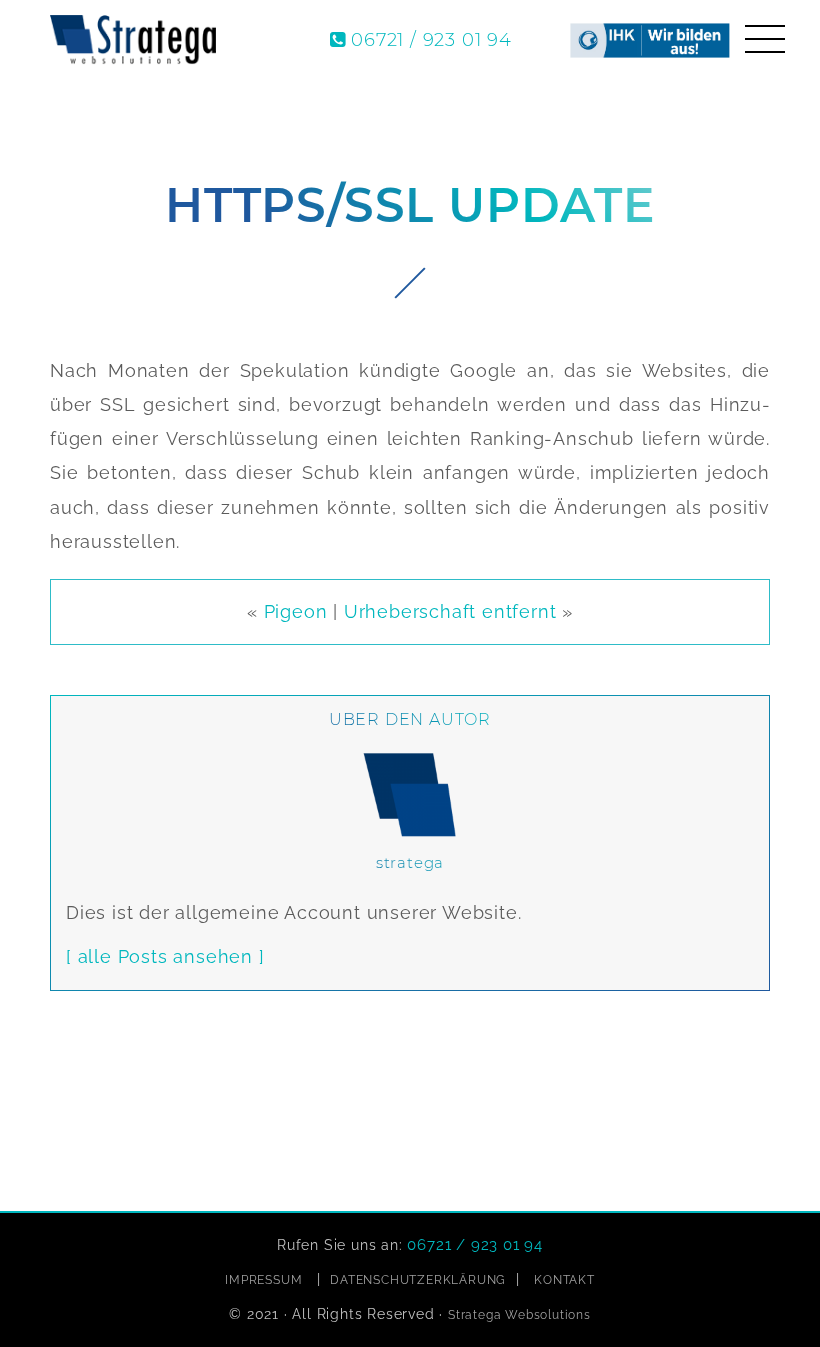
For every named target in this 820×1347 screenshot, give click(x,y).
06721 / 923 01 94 (431, 40)
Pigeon (296, 611)
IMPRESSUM (263, 1280)
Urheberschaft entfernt (450, 611)
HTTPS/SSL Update (410, 205)
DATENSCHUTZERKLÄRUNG (418, 1280)
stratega (410, 862)
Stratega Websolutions (519, 1315)
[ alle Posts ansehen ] (165, 956)
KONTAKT (564, 1280)
